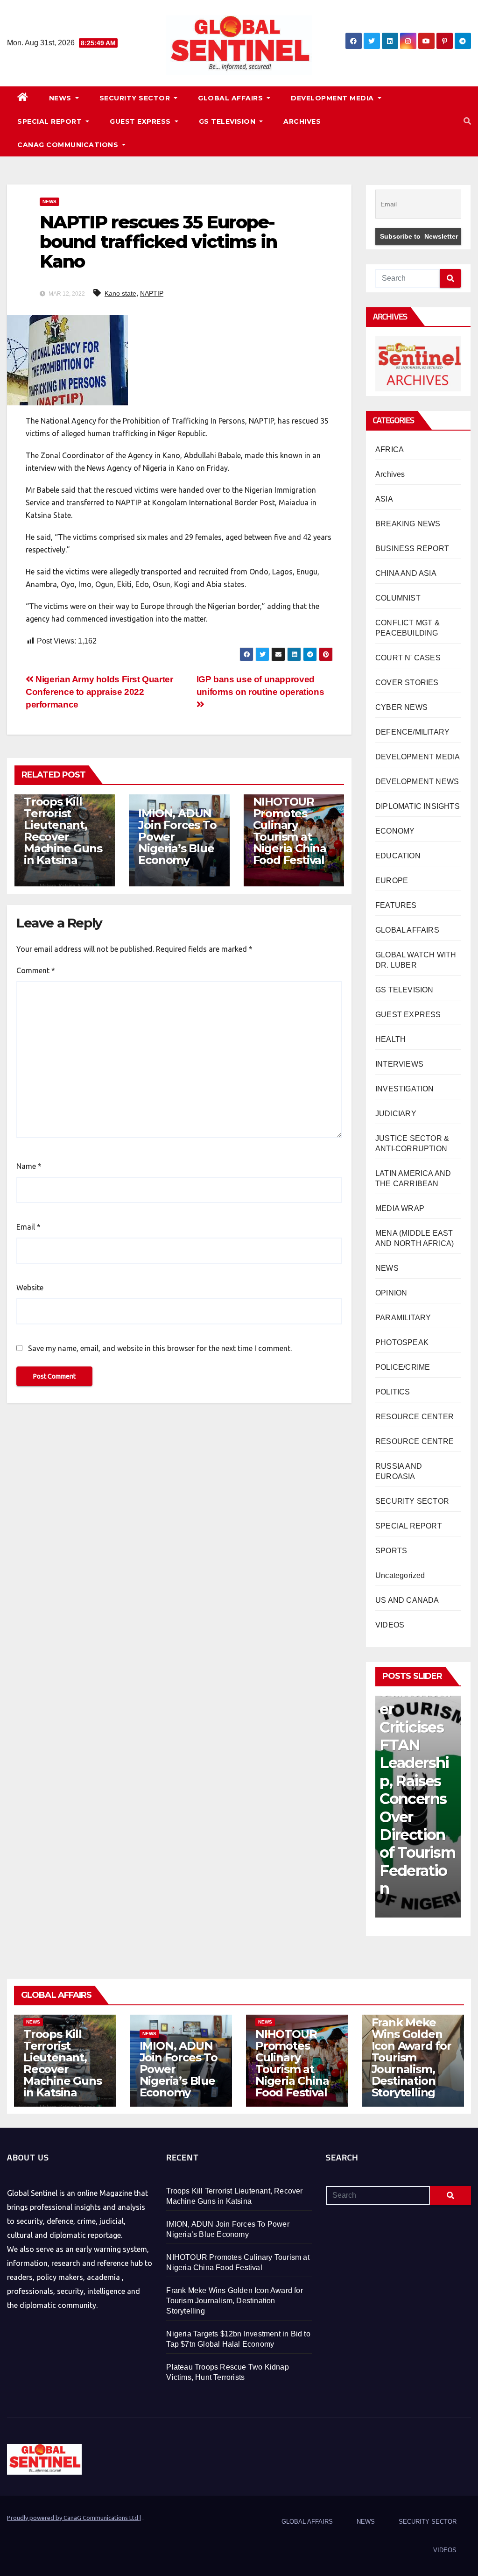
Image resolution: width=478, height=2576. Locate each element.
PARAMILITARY (403, 1318)
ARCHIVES (302, 121)
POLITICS (393, 1392)
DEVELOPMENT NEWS (417, 782)
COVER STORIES (407, 683)
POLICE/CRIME (403, 1367)
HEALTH (390, 1039)
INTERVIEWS (399, 1064)
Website (30, 1288)
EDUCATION (398, 856)
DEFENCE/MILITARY (412, 732)
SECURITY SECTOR (136, 98)
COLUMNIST (398, 598)
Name (29, 1166)
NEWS (61, 98)
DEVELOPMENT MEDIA (333, 98)
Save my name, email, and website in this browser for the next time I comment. (160, 1348)
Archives (390, 474)
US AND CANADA (407, 1600)
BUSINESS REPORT (412, 548)
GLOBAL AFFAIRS (232, 98)
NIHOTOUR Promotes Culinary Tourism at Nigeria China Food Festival (290, 831)
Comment (36, 970)
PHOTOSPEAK (402, 1342)
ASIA (384, 499)
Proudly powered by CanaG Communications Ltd (73, 2518)
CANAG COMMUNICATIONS (69, 145)
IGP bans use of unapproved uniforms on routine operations (260, 686)
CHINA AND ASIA (406, 573)
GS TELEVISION (228, 121)
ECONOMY (395, 831)
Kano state (120, 293)
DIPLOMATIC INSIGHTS (418, 806)
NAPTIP (152, 293)
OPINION (391, 1293)
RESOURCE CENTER (415, 1417)
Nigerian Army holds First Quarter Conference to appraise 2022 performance (99, 692)
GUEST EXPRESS (141, 121)
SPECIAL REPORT (51, 121)
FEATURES (396, 905)
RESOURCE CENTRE (415, 1441)
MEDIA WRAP (400, 1208)
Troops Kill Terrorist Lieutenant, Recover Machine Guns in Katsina (63, 831)
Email (28, 1227)
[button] (467, 121)
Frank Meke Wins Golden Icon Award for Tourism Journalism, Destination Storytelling (411, 2057)
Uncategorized (400, 1575)
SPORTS (391, 1551)
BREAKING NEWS (408, 524)
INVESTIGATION (405, 1089)
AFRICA (390, 449)
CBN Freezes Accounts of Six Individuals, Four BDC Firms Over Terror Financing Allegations (418, 1790)
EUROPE (392, 881)
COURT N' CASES (408, 658)
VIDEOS (390, 1625)
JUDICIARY (396, 1114)
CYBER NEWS (401, 707)
